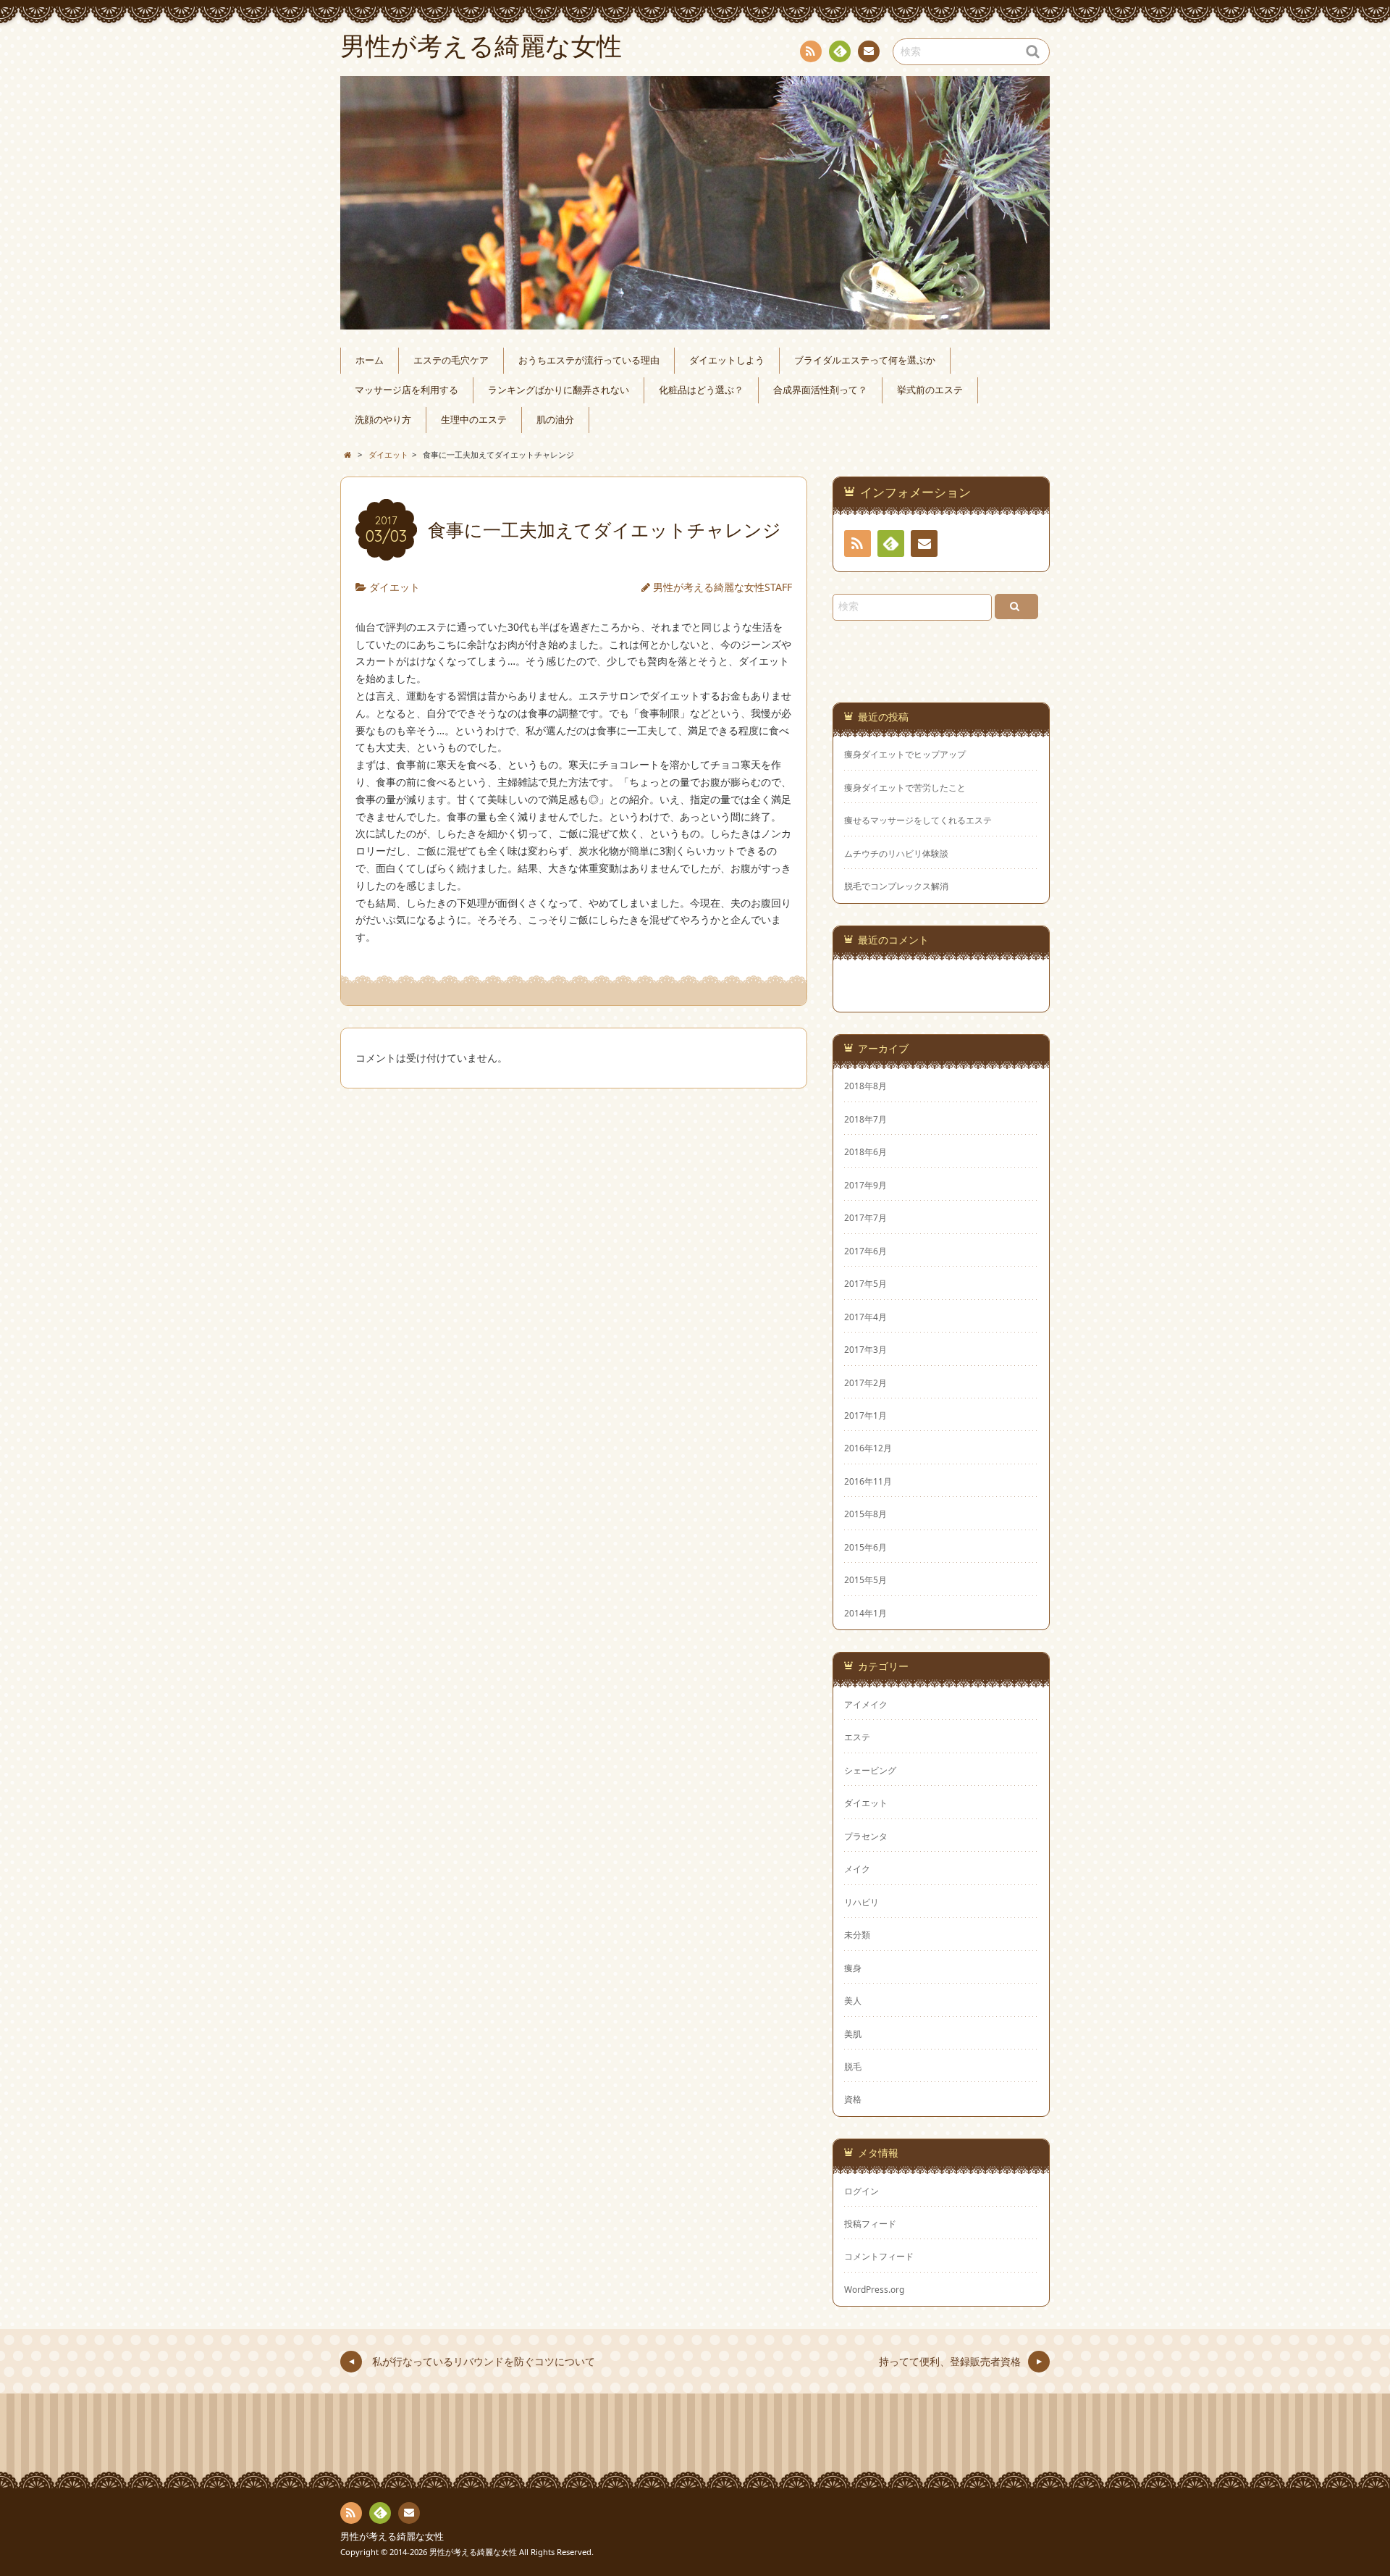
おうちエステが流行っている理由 (589, 360)
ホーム (370, 360)
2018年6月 (865, 1151)
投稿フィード (870, 2223)
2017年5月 (865, 1283)
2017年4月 (865, 1317)
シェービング (870, 1770)
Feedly (840, 51)
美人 (853, 2000)
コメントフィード (879, 2256)
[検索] (1016, 607)
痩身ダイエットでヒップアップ (905, 754)
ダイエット (395, 587)
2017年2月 (865, 1383)
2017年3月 (865, 1349)
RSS (811, 51)
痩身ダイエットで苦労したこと (905, 788)
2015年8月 (865, 1514)
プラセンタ (866, 1836)
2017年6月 (865, 1251)
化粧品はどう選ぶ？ (701, 390)
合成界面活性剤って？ (820, 390)
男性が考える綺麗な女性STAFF (723, 587)
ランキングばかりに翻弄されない (559, 390)
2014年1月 (865, 1613)
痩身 (853, 1968)
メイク (857, 1868)
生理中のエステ (474, 420)
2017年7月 (865, 1217)
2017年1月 (865, 1415)
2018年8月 (865, 1086)
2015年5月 (865, 1579)
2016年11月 (868, 1481)
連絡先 (869, 51)
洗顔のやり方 (383, 420)
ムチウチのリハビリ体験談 (896, 853)
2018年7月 (865, 1119)
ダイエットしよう (727, 360)
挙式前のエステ (930, 390)
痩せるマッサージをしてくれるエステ (918, 820)
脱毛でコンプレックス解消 (896, 886)
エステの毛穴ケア (451, 360)
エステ (857, 1737)
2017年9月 (865, 1185)
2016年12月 (868, 1448)
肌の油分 (555, 420)
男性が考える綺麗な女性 (392, 2537)
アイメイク (866, 1704)
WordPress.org (874, 2289)
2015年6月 (865, 1547)
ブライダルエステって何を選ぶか (865, 360)
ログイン (862, 2191)
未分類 (857, 1934)
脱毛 (853, 2066)
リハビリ (862, 1902)
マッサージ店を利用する (407, 390)
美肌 (853, 2034)
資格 (853, 2099)
